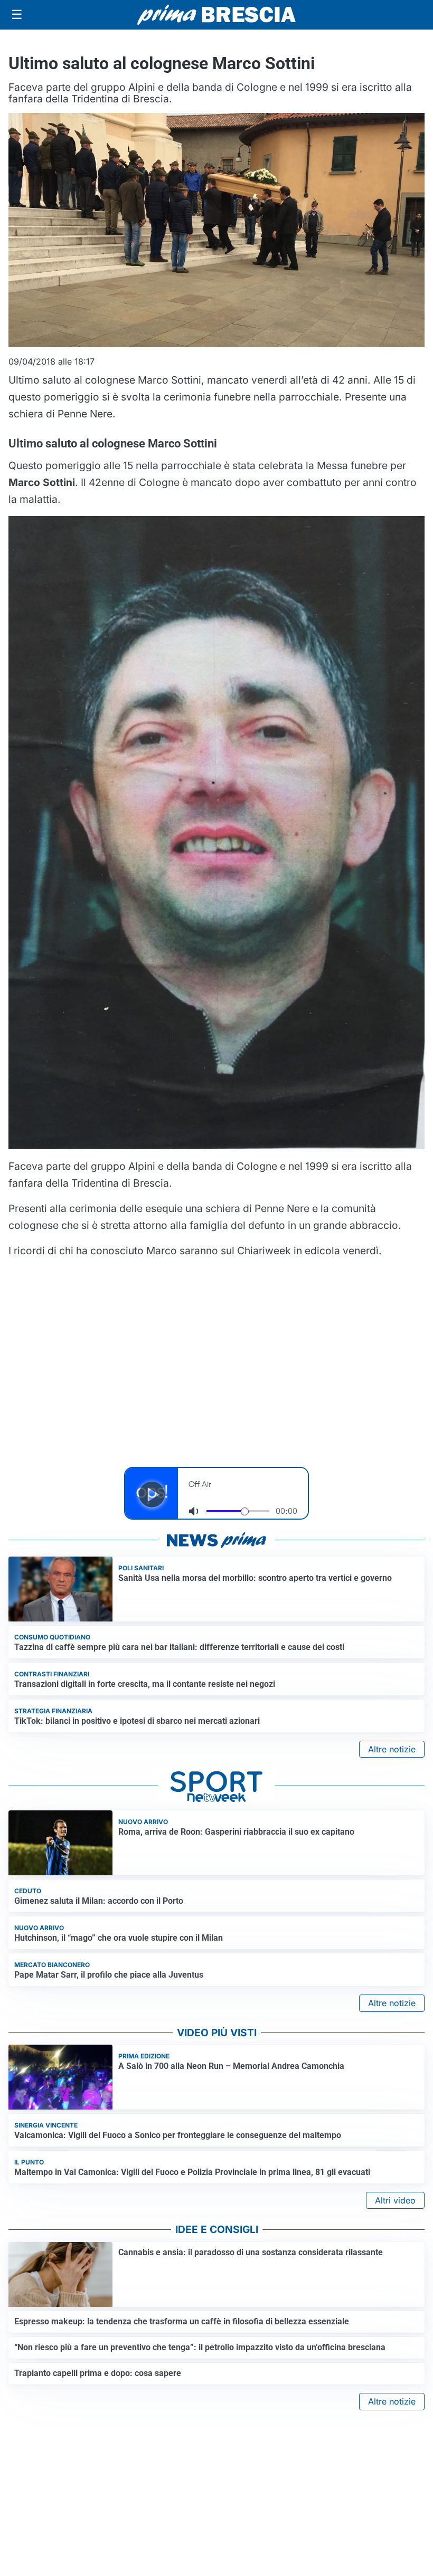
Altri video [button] (395, 2200)
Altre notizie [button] (392, 1749)
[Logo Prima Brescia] (216, 15)
